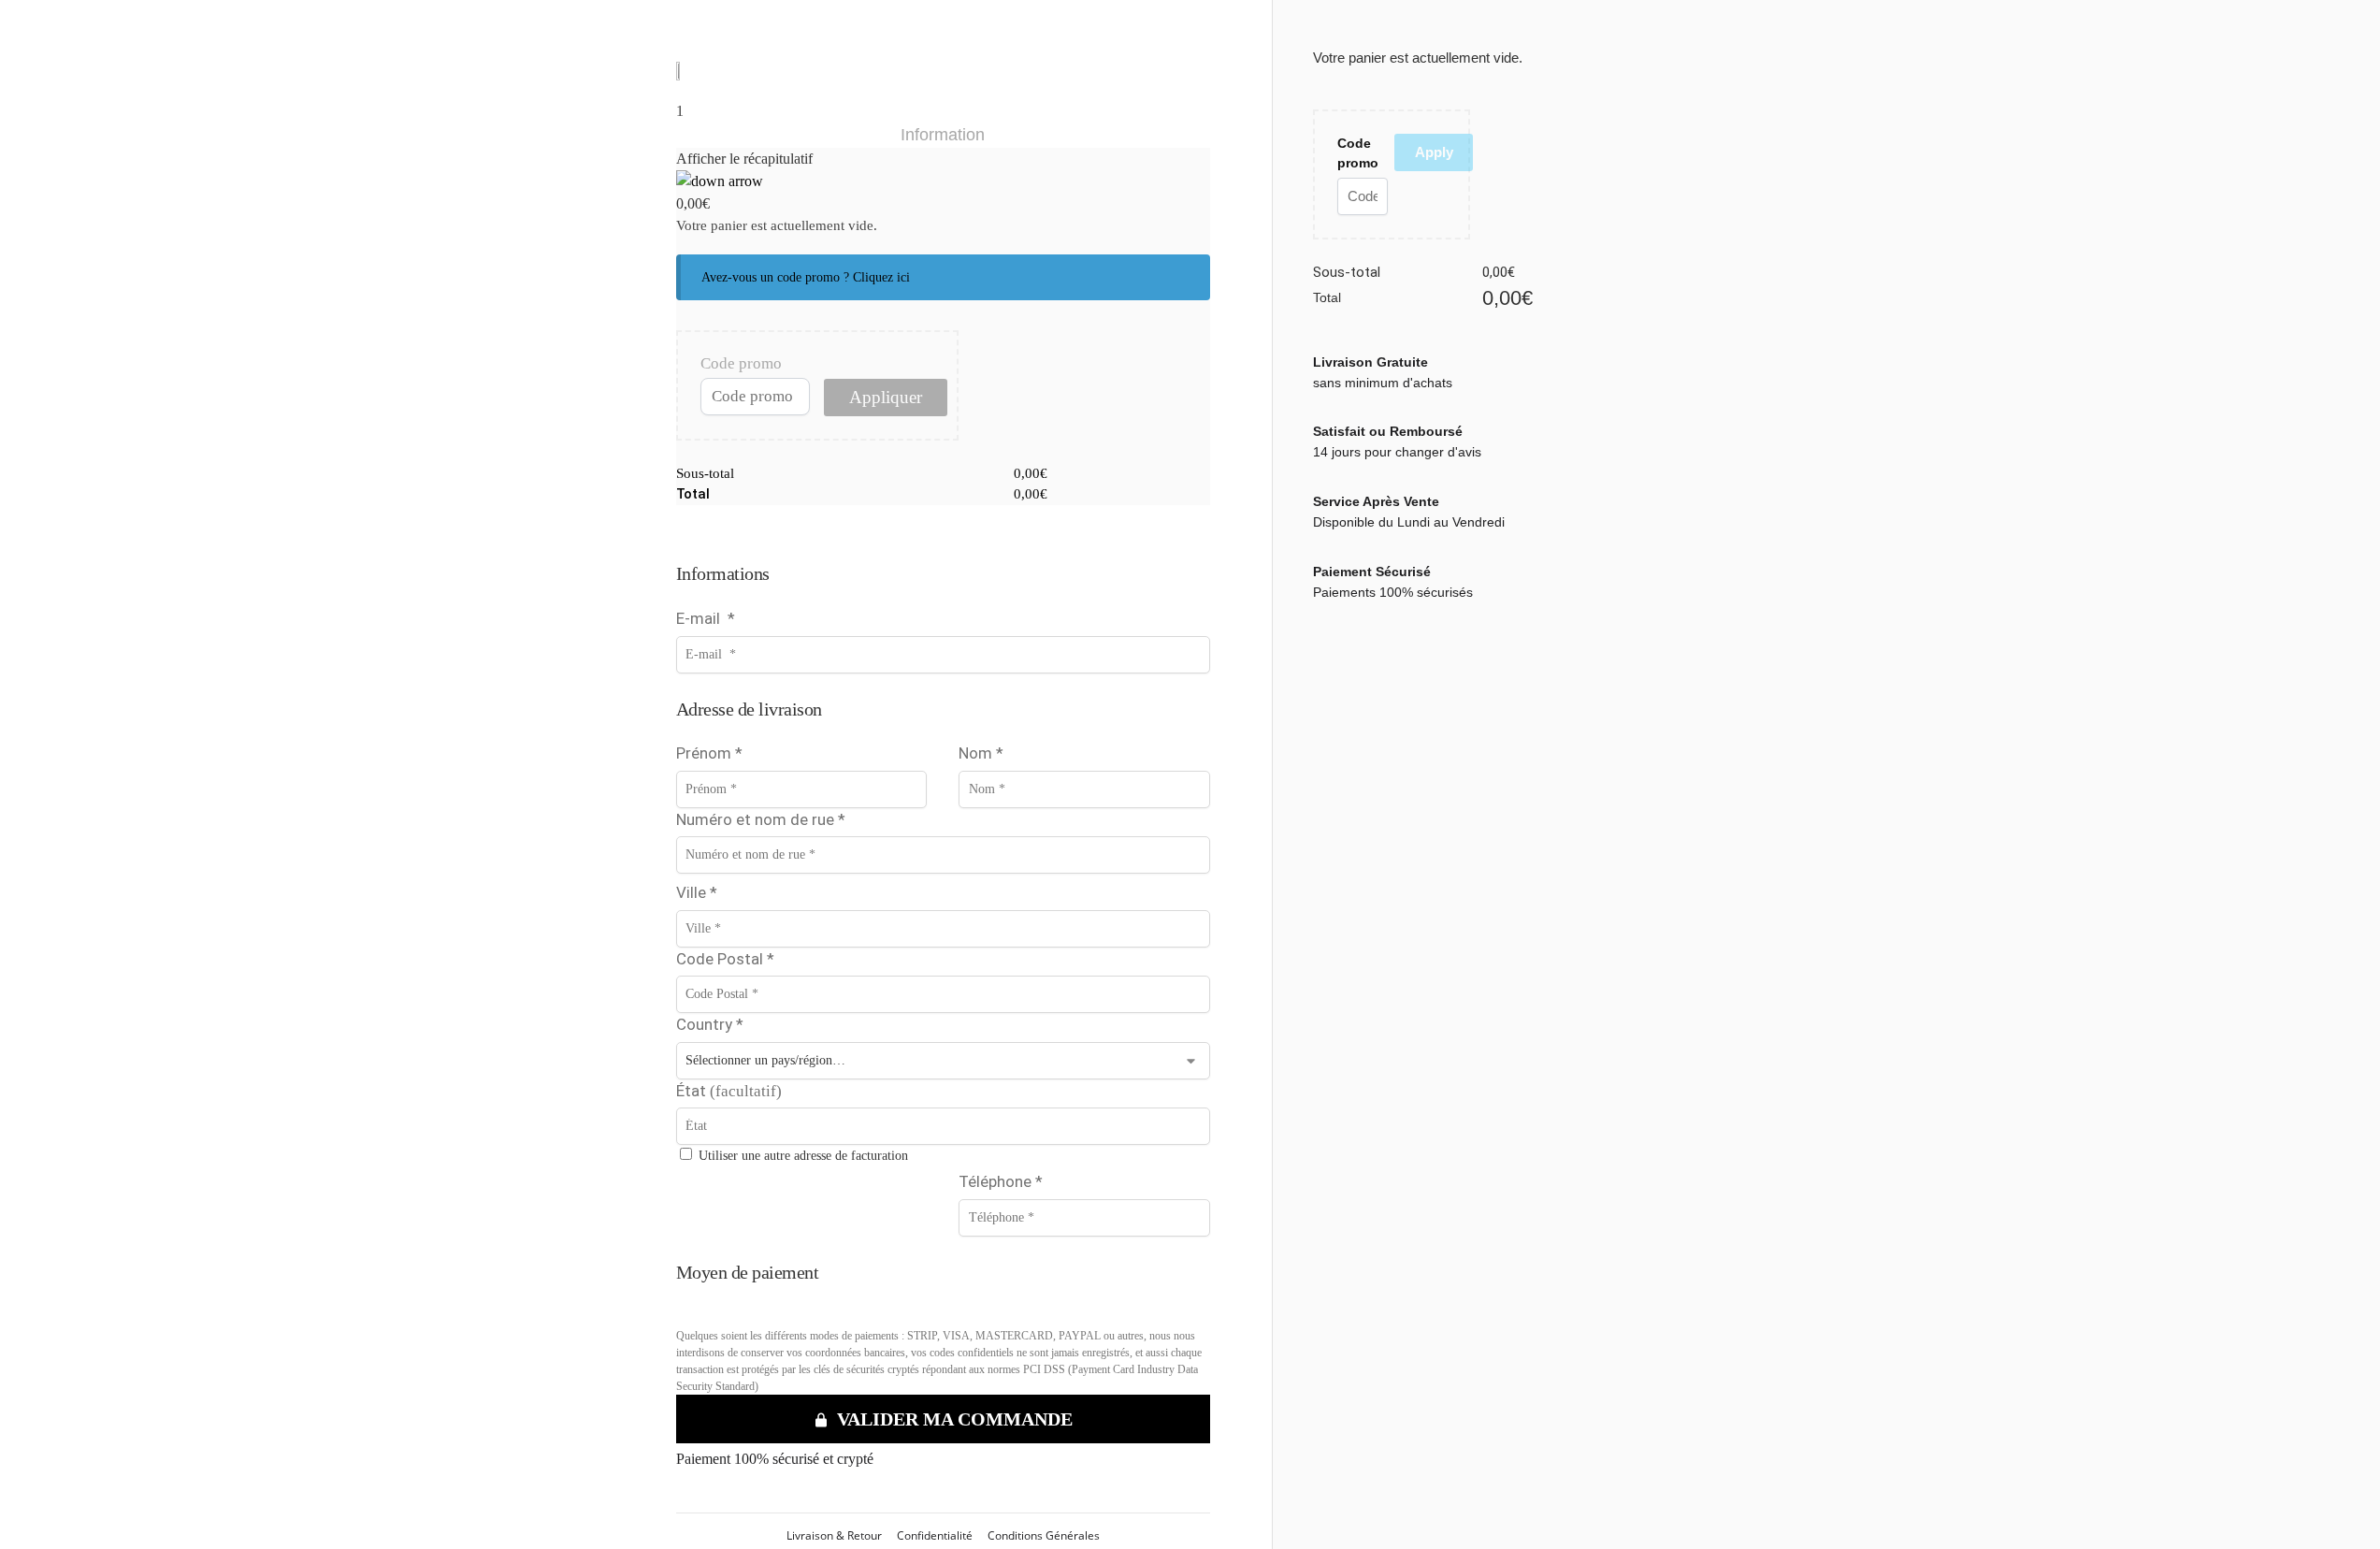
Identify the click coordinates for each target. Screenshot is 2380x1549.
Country (710, 1024)
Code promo (741, 363)
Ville (697, 892)
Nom (981, 753)
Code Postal (725, 959)
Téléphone (1001, 1181)
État (729, 1091)
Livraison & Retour (834, 1535)
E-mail (706, 618)
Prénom (709, 753)
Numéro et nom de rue (761, 819)
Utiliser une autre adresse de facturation (803, 1156)
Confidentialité (935, 1535)
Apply (1434, 152)
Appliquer (886, 397)
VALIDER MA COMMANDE (955, 1419)
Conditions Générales (1044, 1535)
